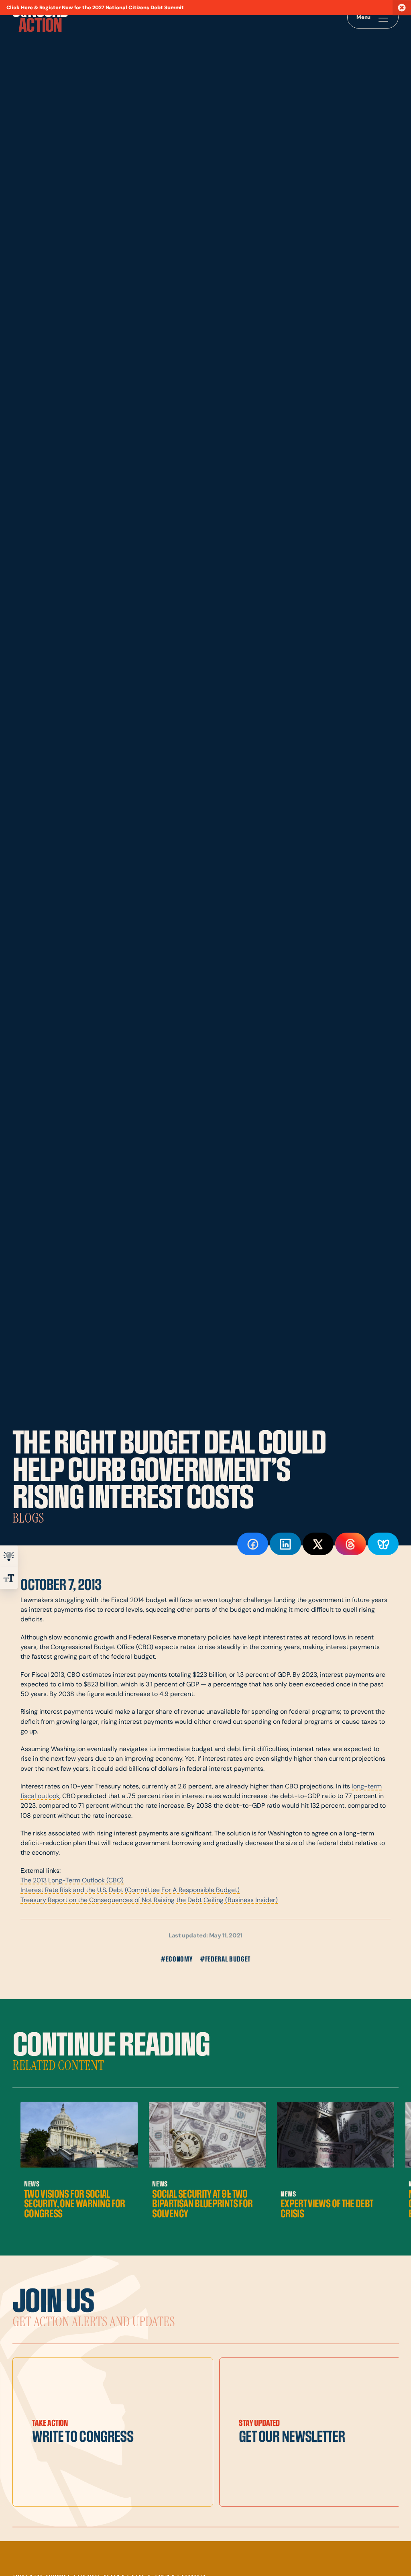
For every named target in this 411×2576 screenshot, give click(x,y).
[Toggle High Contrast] (9, 1556)
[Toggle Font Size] (9, 1578)
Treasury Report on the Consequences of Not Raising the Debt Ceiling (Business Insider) (149, 1900)
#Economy (176, 1959)
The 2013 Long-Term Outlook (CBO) (72, 1881)
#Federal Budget (225, 1959)
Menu (364, 17)
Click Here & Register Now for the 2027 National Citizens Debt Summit (95, 8)
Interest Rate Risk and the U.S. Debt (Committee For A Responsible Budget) (130, 1890)
